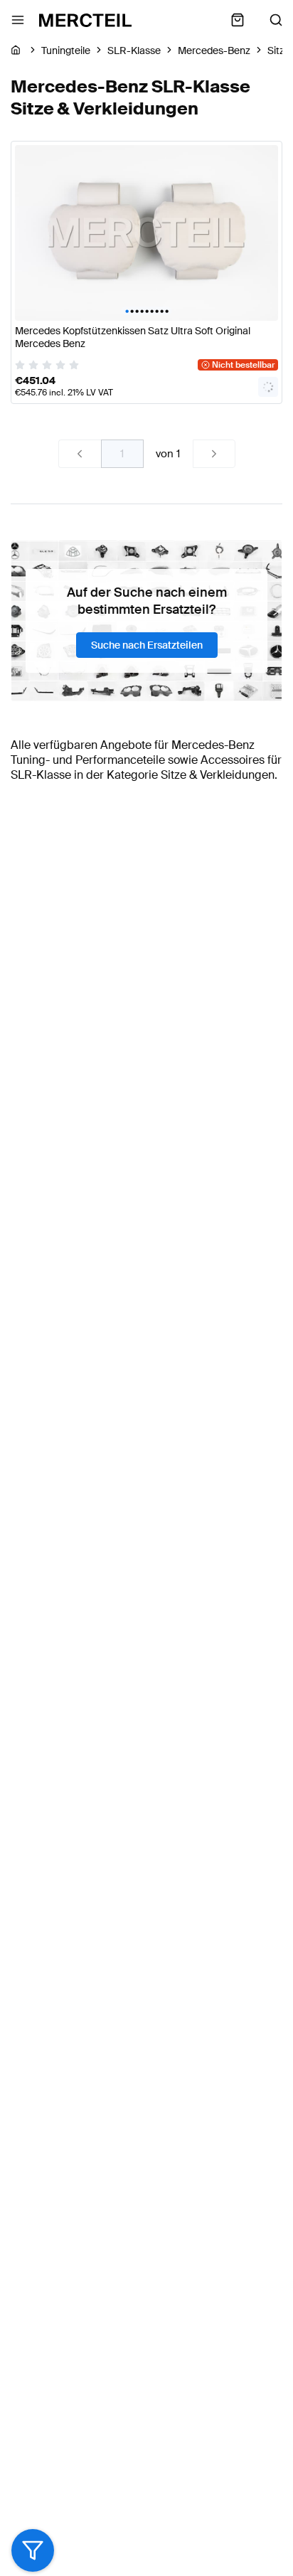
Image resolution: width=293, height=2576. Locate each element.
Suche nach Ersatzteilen (147, 645)
